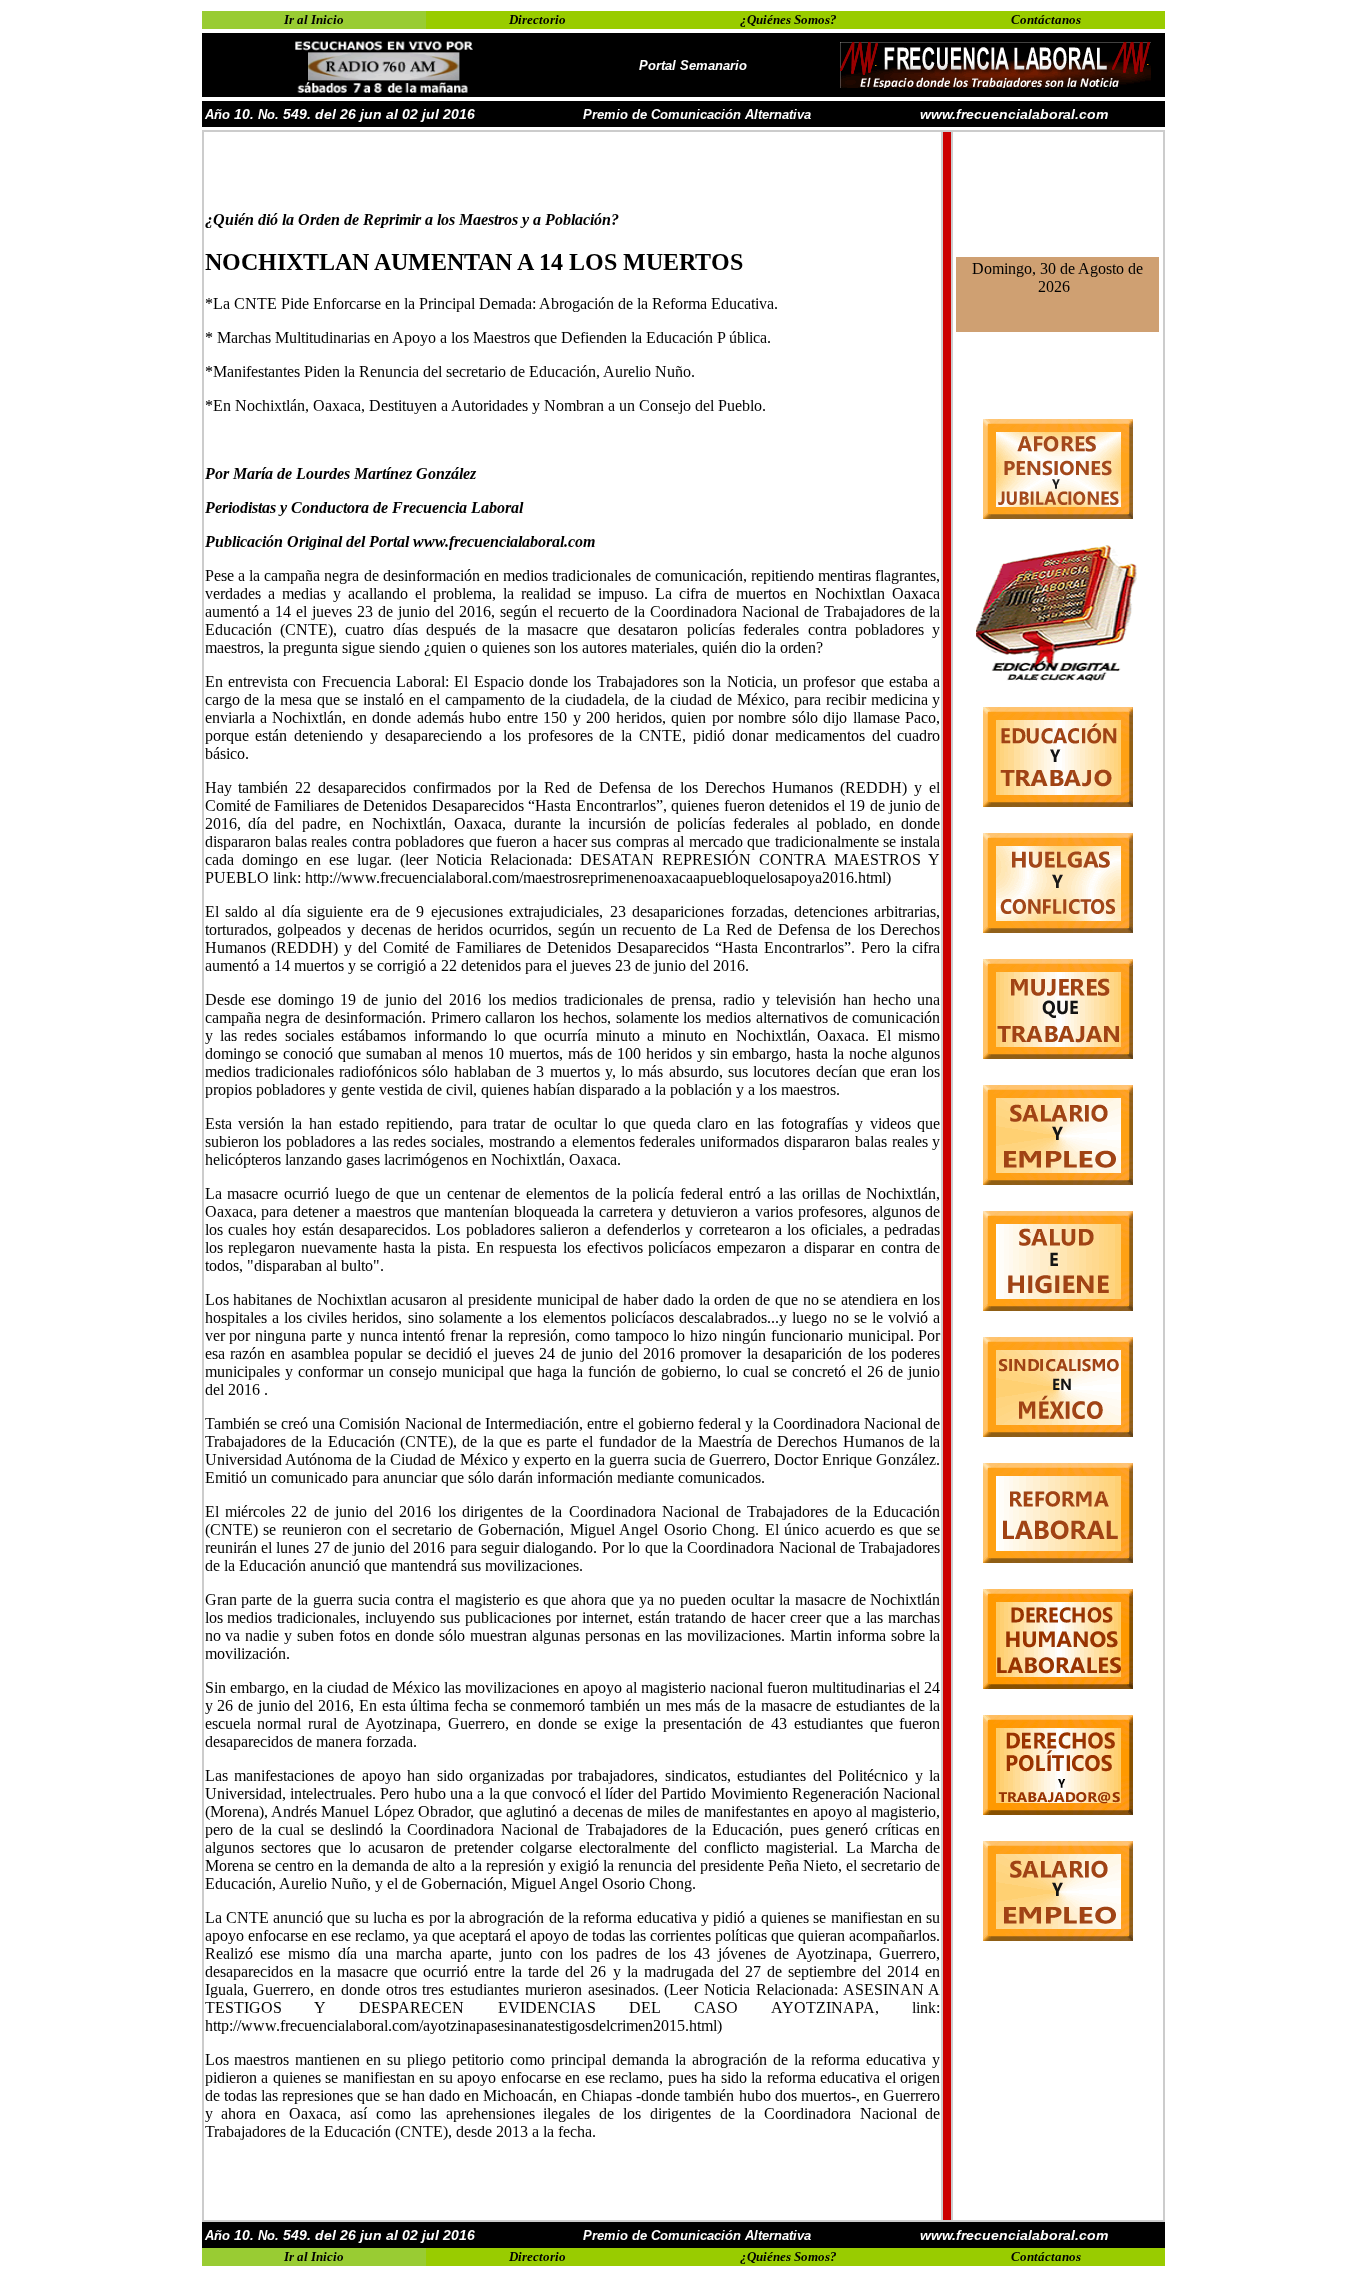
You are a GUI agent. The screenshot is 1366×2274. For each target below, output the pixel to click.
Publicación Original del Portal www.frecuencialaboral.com (400, 541)
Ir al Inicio (314, 19)
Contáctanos (1046, 19)
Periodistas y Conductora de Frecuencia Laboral (364, 507)
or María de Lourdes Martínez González (345, 473)
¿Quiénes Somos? (788, 19)
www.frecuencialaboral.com (1014, 114)
